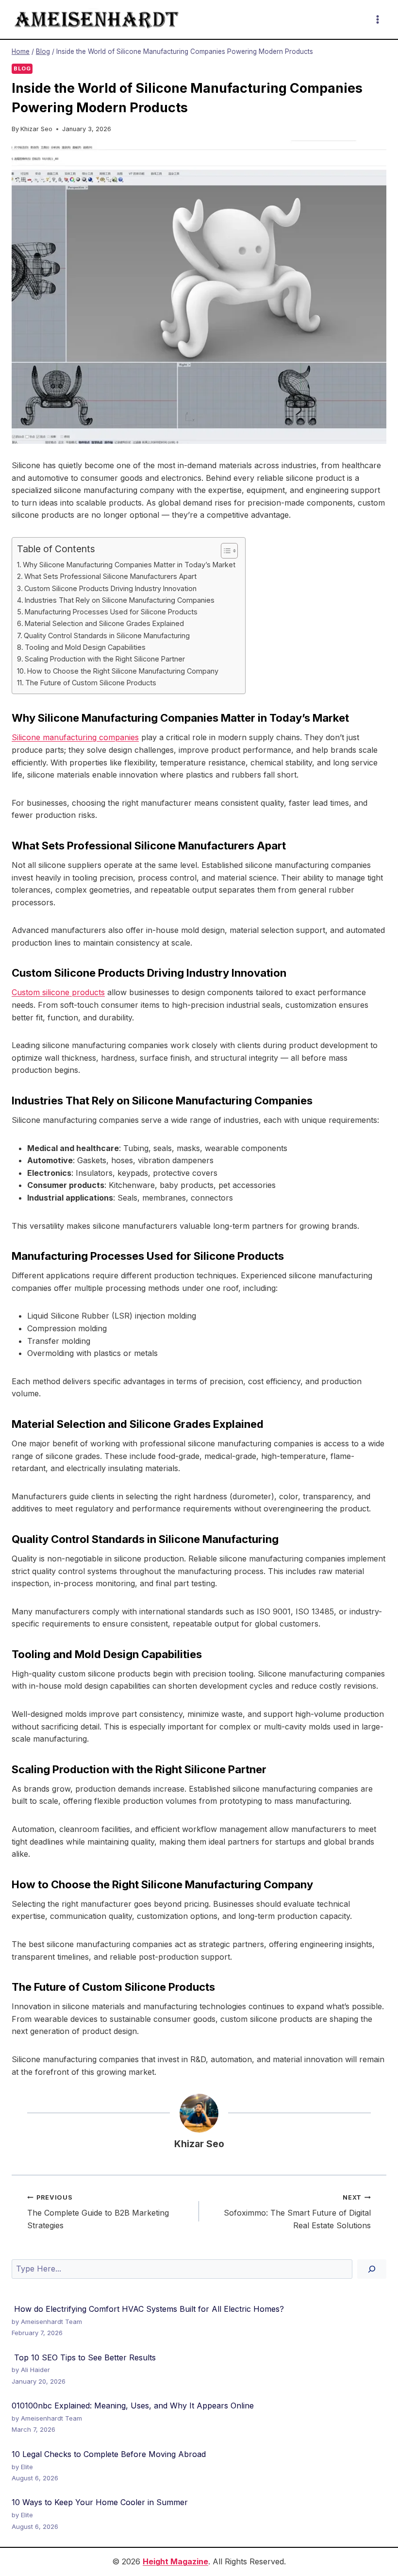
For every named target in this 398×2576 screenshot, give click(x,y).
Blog (22, 68)
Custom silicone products (58, 992)
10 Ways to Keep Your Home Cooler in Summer (100, 2502)
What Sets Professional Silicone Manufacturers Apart (110, 576)
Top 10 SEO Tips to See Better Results (84, 2357)
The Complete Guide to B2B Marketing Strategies (98, 2212)
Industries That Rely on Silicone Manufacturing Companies (120, 600)
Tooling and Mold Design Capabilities (85, 647)
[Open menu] (377, 19)
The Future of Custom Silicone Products (91, 683)
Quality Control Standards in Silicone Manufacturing (107, 636)
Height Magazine (175, 2561)
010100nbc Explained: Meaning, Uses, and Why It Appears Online (133, 2406)
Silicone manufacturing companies (75, 737)
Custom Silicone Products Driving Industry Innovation (110, 588)
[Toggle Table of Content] (224, 551)
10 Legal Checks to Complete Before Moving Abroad (109, 2454)
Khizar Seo (36, 129)
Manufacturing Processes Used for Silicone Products (111, 612)
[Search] (372, 2269)
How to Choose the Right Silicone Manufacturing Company (123, 671)
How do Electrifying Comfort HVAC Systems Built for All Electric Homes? (148, 2309)
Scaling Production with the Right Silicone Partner (105, 659)
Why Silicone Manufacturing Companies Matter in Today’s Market (129, 565)
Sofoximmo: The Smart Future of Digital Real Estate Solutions (297, 2212)
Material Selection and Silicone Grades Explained (104, 623)
